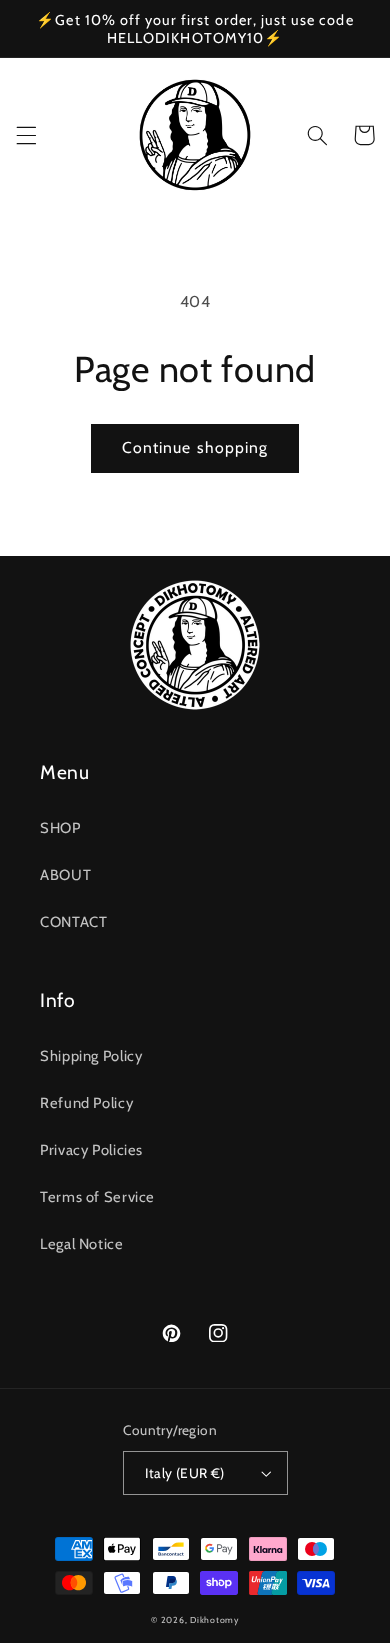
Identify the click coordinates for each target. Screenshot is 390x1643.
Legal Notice (82, 1244)
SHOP (60, 828)
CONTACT (73, 922)
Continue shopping (195, 447)
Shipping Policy (91, 1056)
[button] (26, 135)
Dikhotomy (214, 1620)
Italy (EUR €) (184, 1473)
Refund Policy (86, 1103)
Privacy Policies (91, 1150)
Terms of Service (97, 1197)
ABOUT (65, 875)
